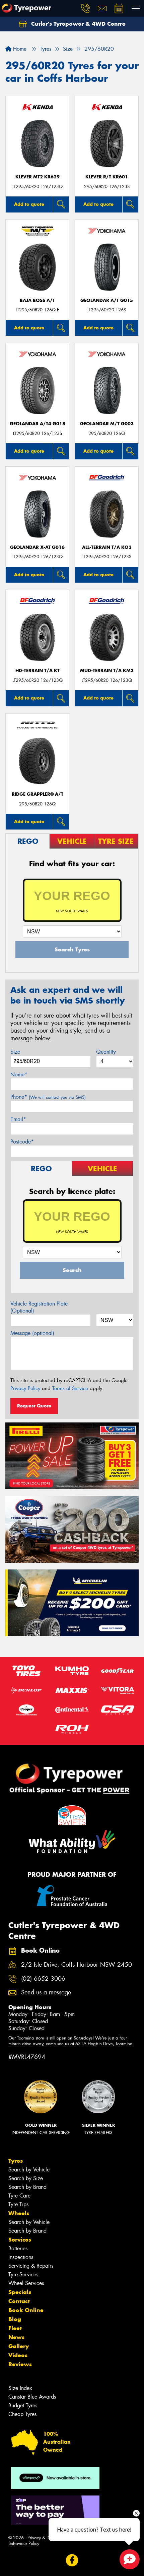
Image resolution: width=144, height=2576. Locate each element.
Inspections (21, 2257)
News (16, 2337)
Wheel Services (26, 2283)
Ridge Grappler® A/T (38, 794)
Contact (19, 2301)
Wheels (19, 2213)
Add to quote (29, 204)
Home (19, 49)
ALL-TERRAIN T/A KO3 (107, 547)
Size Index (20, 2388)
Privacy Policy (25, 1388)
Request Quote (34, 1406)
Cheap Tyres (22, 2414)
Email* (18, 1119)
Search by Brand (27, 2187)
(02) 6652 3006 (43, 1979)
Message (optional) (32, 1333)
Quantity (106, 1052)
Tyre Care (19, 2196)
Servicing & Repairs (31, 2266)
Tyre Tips (18, 2204)
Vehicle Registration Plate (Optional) (39, 1307)
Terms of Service (70, 1388)
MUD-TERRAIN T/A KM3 (107, 671)
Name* (19, 1075)
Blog (15, 2319)
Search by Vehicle (29, 2170)
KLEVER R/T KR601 (107, 177)
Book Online (26, 2310)
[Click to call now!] (85, 8)
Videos (18, 2355)
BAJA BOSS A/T (37, 300)
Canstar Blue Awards (32, 2397)
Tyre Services (23, 2275)
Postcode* (22, 1142)
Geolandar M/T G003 (107, 424)
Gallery (19, 2346)
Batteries (18, 2248)
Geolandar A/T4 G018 (38, 424)
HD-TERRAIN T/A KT (38, 671)
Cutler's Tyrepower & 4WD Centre (78, 24)
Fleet (15, 2328)
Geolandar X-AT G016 (37, 547)
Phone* (48, 1097)
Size (15, 1052)
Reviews (20, 2364)
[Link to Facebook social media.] (72, 2560)
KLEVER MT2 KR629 (38, 177)
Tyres (16, 2161)
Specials (20, 2292)
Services (20, 2240)
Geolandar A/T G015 (107, 300)
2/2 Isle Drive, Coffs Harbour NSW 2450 (77, 1965)
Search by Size (26, 2178)
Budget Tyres (23, 2405)
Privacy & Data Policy (48, 2538)
